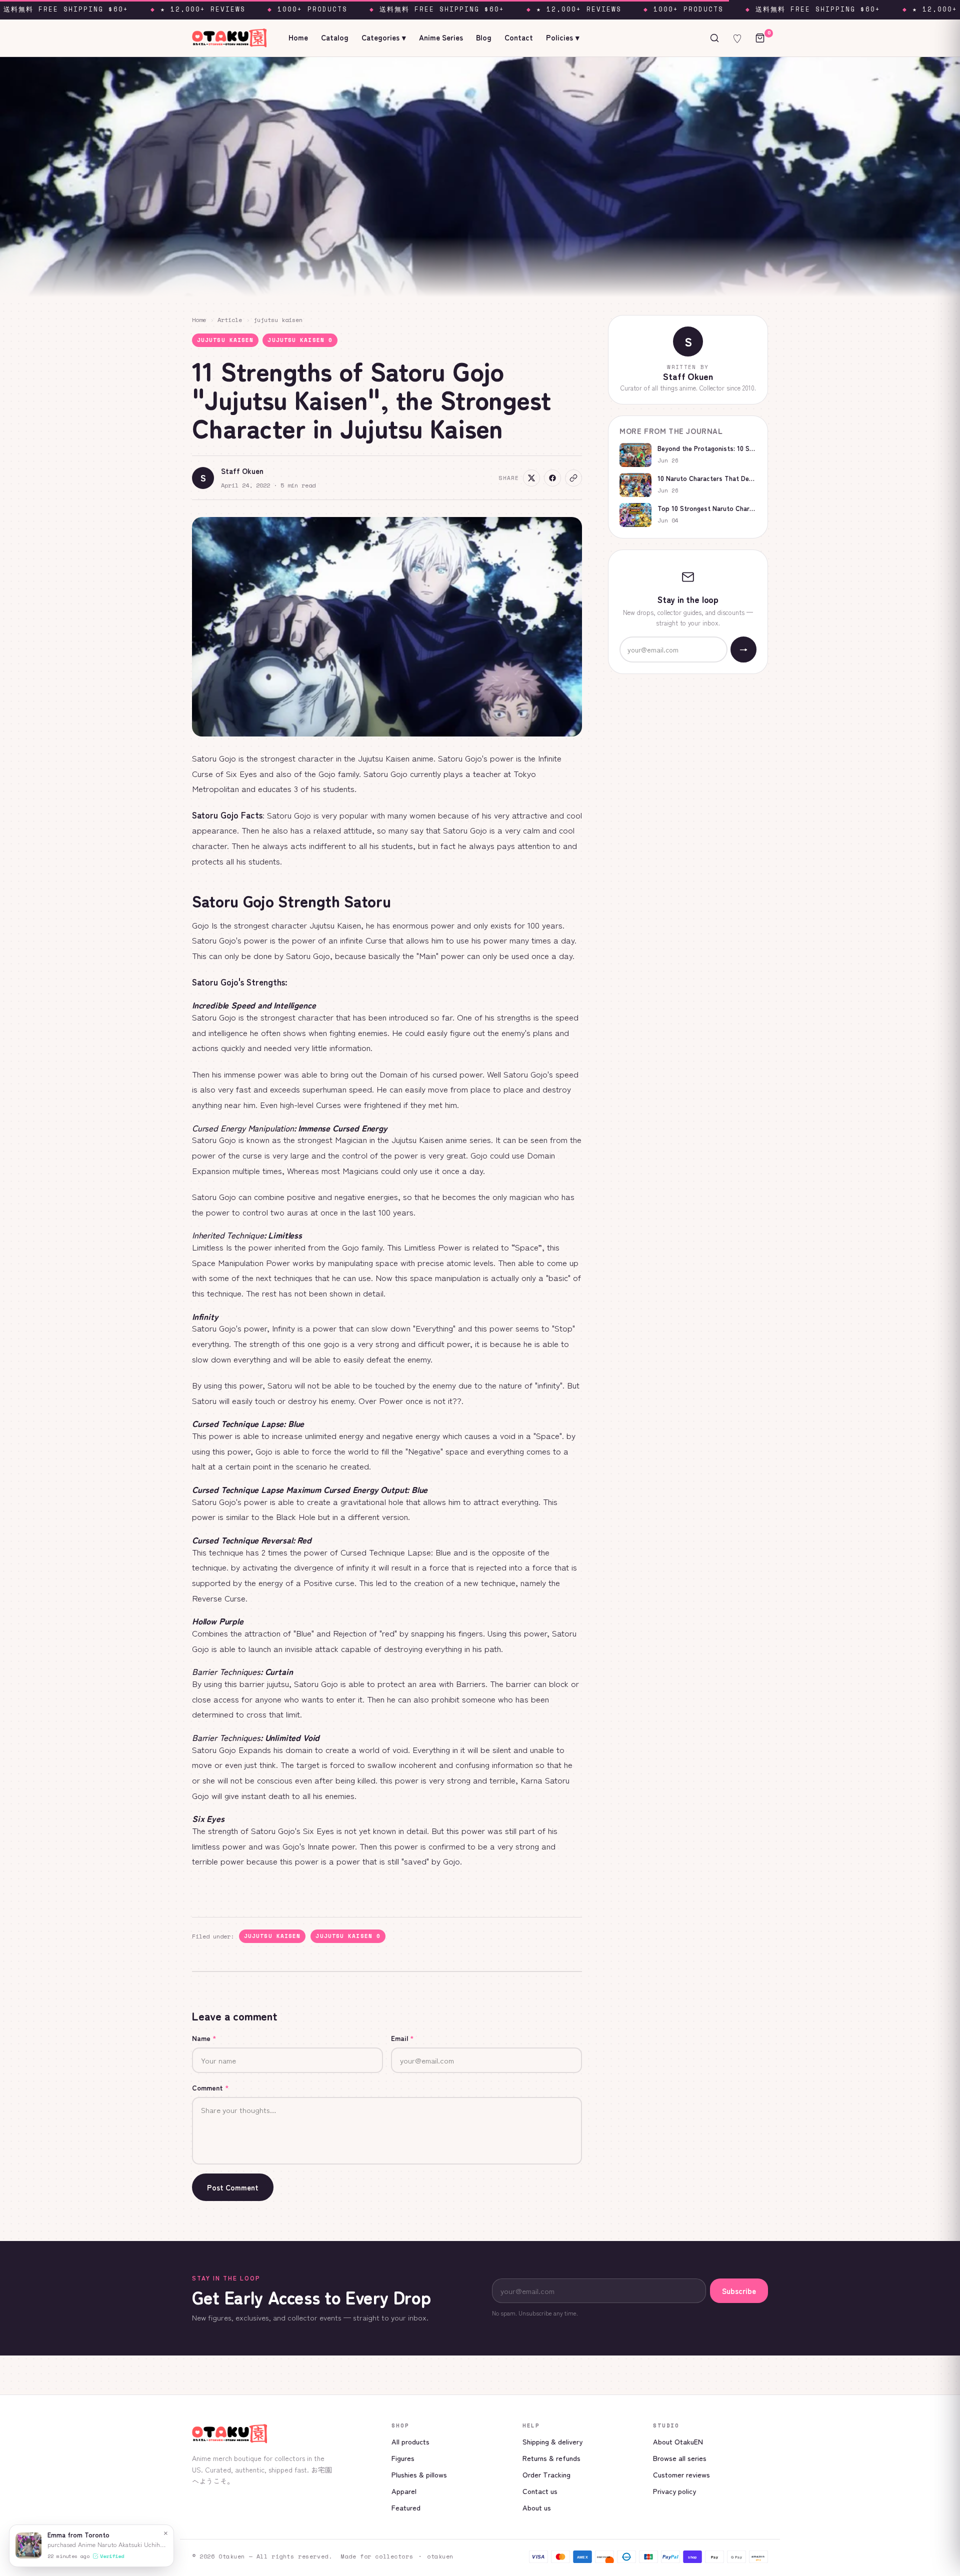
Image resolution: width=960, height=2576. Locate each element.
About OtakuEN (678, 2441)
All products (410, 2441)
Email (402, 2038)
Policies (563, 37)
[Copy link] (573, 478)
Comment (210, 2087)
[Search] (714, 38)
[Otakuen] (284, 2434)
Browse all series (680, 2458)
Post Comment (233, 2187)
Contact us (540, 2491)
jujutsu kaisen (278, 320)
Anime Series (441, 37)
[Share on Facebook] (552, 478)
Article (230, 320)
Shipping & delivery (552, 2441)
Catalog (335, 37)
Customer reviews (681, 2474)
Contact (519, 37)
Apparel (404, 2491)
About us (537, 2507)
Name (204, 2038)
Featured (406, 2507)
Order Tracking (546, 2474)
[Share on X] (531, 478)
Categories (384, 37)
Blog (484, 37)
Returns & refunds (551, 2458)
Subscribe (739, 2291)
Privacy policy (674, 2491)
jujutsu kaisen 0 (300, 340)
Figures (403, 2458)
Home (298, 37)
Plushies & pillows (419, 2474)
